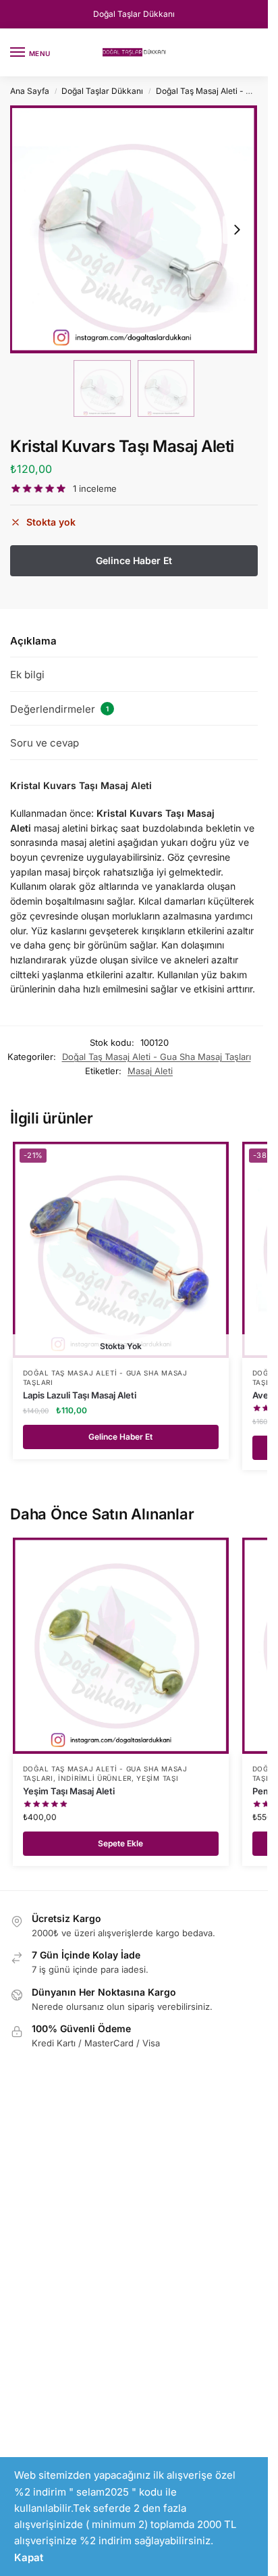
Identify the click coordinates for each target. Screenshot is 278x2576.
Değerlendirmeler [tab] (59, 709)
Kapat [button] (29, 2557)
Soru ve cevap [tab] (45, 743)
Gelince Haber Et (120, 1437)
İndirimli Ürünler (95, 1778)
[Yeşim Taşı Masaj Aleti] (121, 1646)
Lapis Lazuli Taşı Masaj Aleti (80, 1395)
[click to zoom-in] (134, 229)
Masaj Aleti (150, 1071)
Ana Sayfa (30, 91)
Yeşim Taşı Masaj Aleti (69, 1791)
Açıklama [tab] (33, 641)
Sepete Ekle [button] (120, 1843)
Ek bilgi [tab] (27, 675)
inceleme (95, 489)
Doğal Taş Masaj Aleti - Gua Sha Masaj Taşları (157, 1057)
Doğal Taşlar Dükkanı (134, 14)
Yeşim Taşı (157, 1778)
